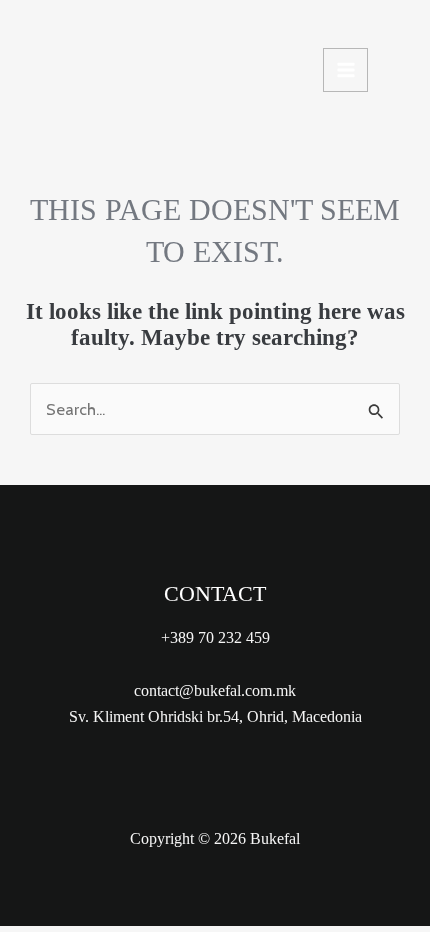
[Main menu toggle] (345, 70)
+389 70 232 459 (215, 637)
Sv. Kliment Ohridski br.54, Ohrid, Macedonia (215, 716)
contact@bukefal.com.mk (215, 690)
